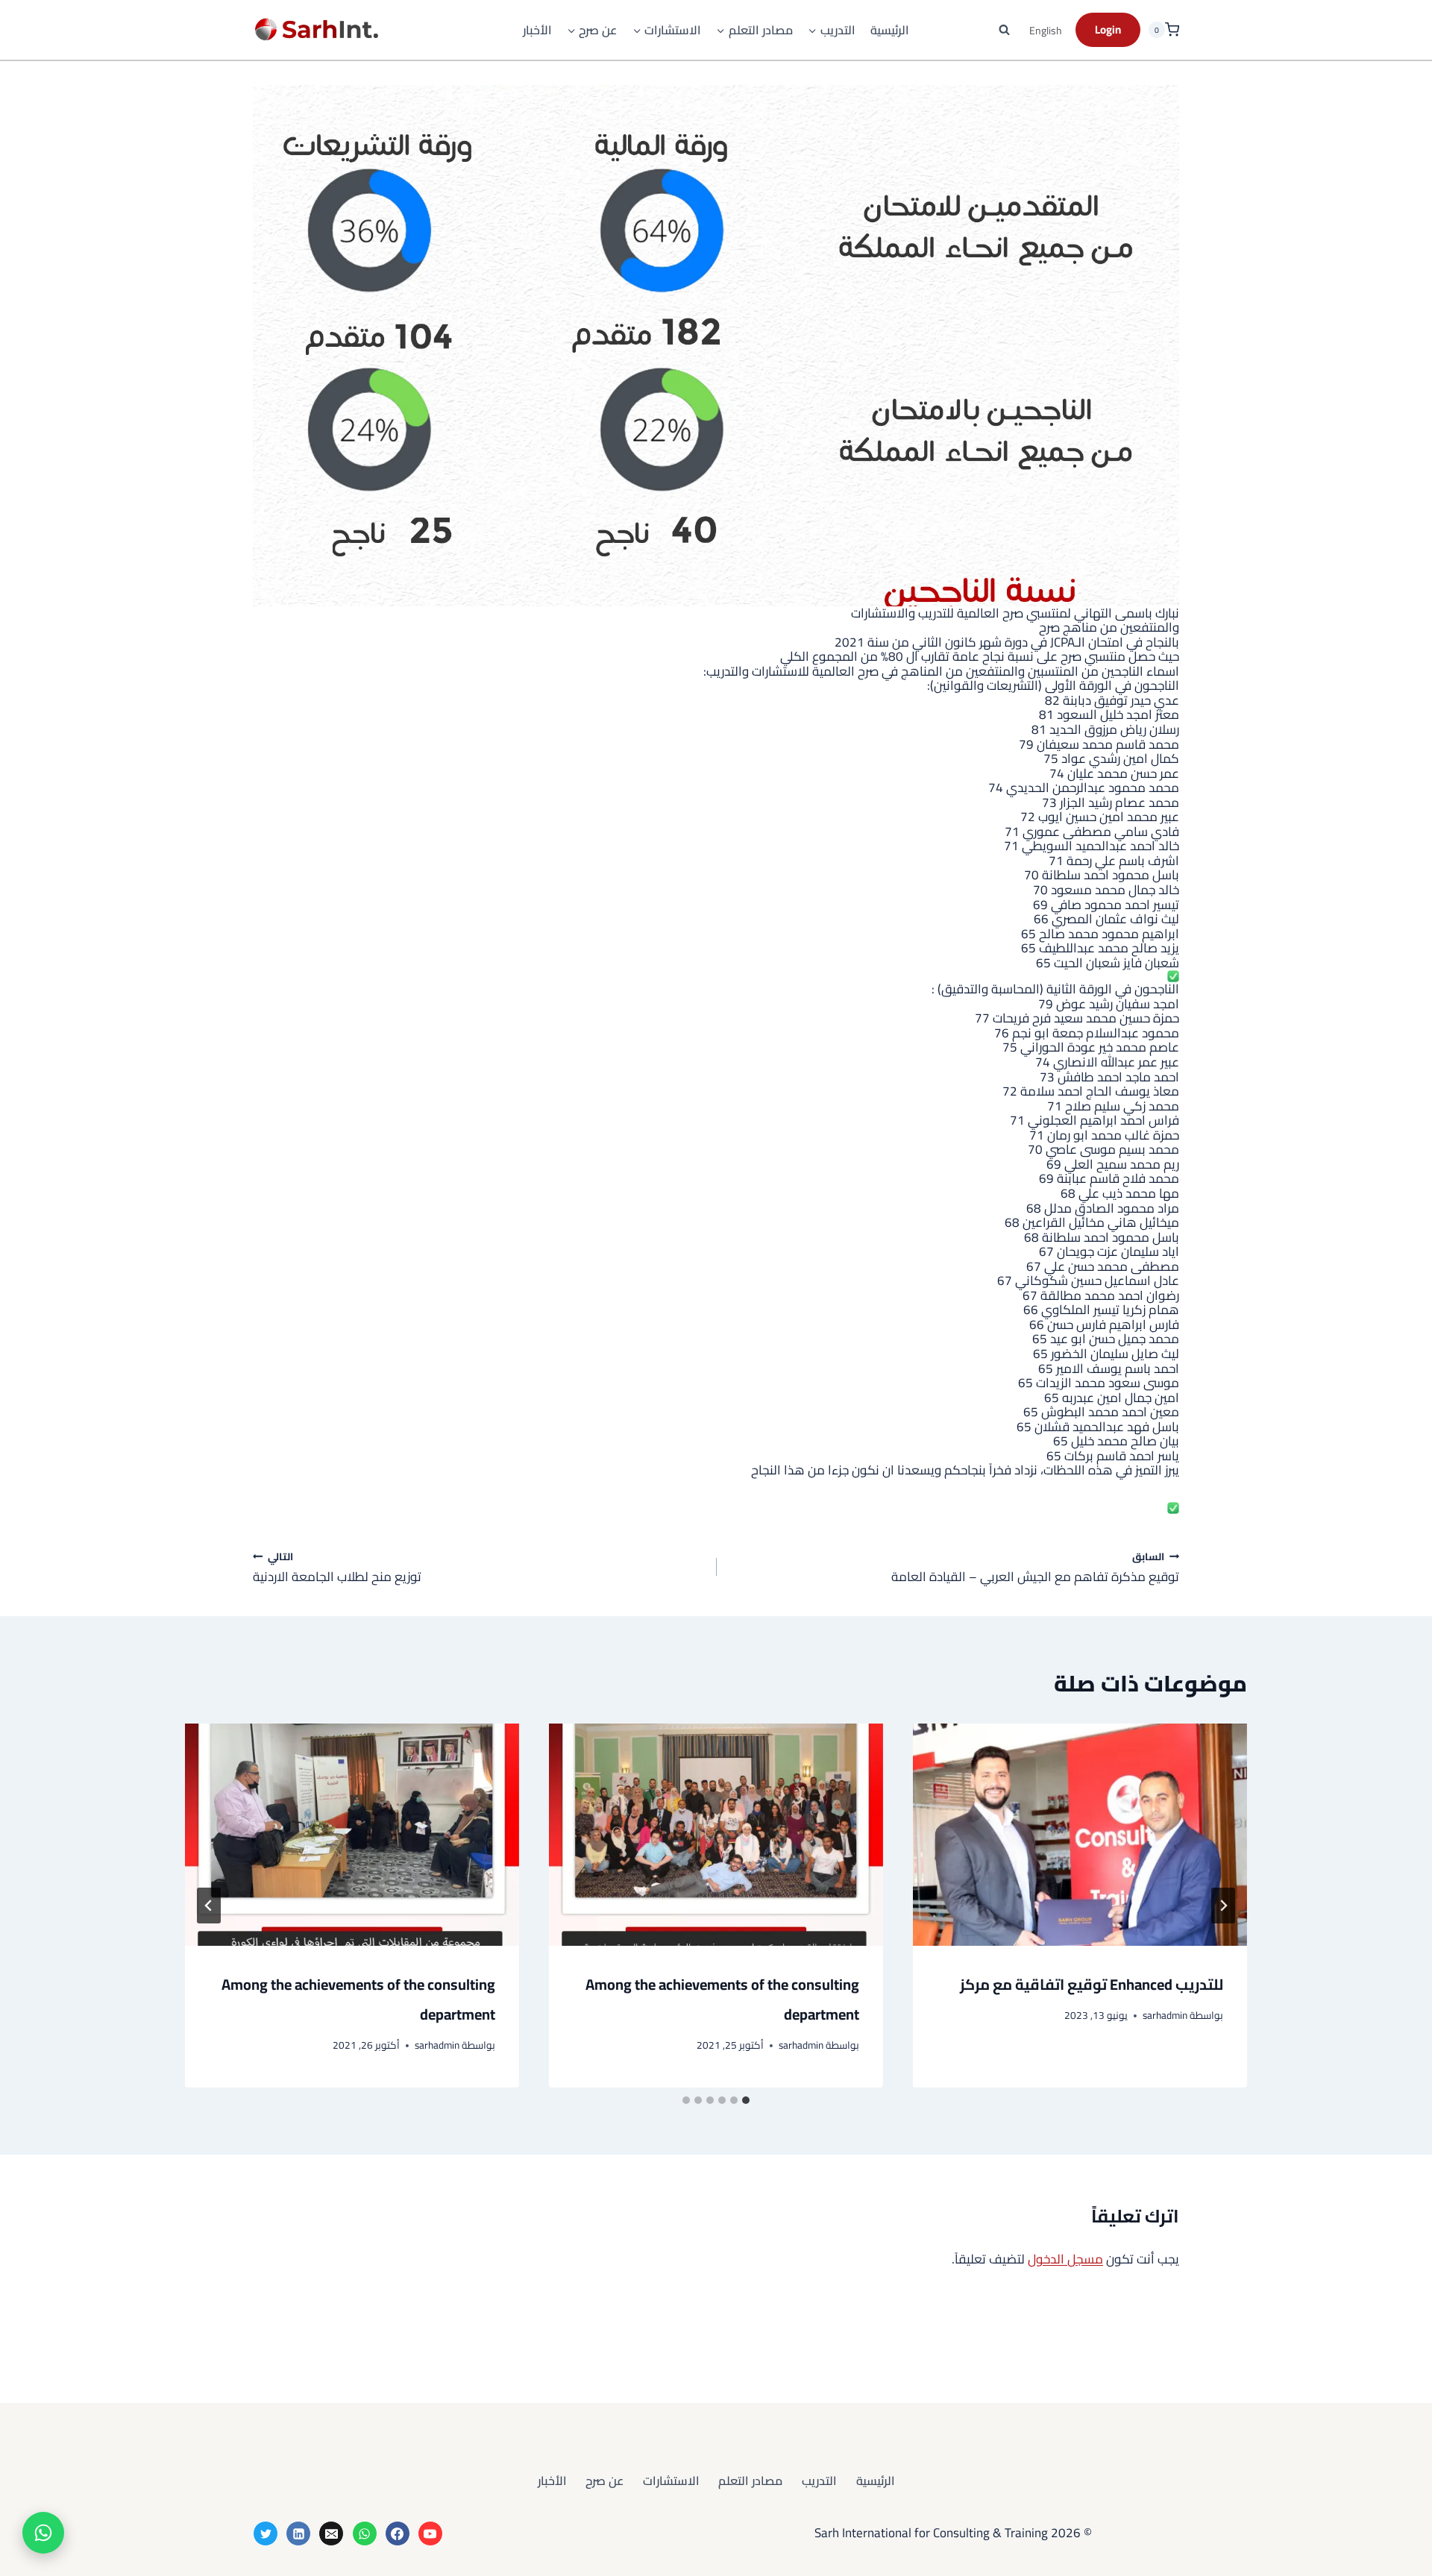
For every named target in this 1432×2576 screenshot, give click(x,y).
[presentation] (1080, 1835)
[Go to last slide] (1223, 1906)
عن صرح (604, 2481)
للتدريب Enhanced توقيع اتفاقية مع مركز (1092, 1984)
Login (1108, 29)
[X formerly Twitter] (266, 2533)
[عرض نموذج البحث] (1005, 30)
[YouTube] (430, 2533)
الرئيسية (890, 30)
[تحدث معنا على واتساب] (43, 2533)
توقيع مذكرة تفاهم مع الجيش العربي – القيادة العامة (1035, 1567)
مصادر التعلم (750, 2481)
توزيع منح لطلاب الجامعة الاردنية (337, 1567)
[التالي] (209, 1906)
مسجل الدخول (1065, 2259)
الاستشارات (671, 2481)
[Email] (331, 2533)
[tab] (746, 2100)
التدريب (819, 2481)
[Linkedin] (298, 2533)
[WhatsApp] (365, 2533)
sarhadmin (1165, 2015)
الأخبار (537, 30)
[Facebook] (398, 2533)
